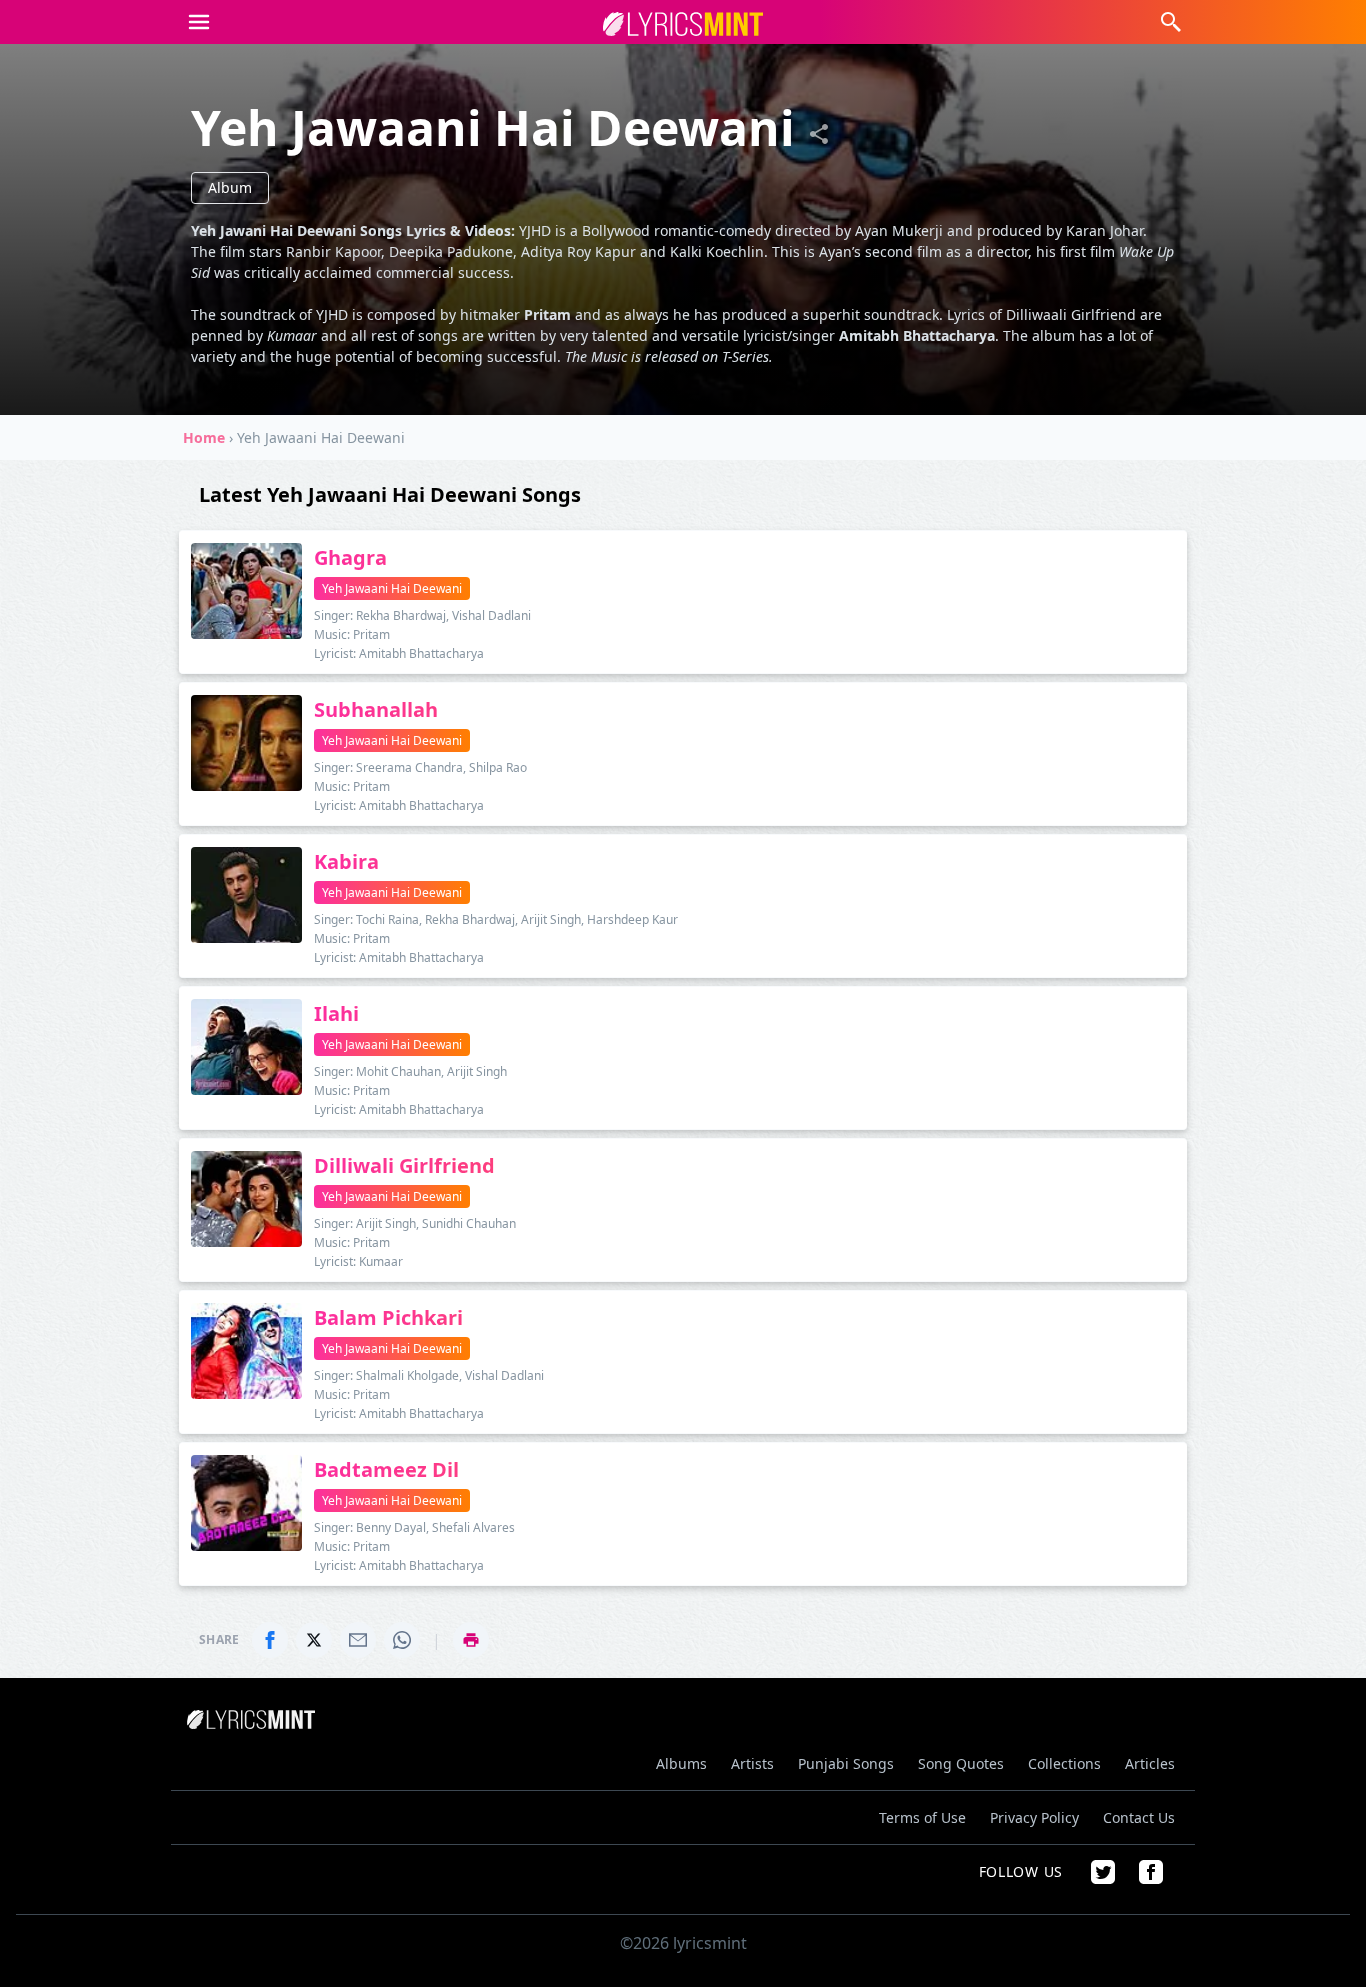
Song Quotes (961, 1763)
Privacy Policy (1034, 1817)
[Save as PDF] (471, 1640)
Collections (1064, 1763)
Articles (1150, 1763)
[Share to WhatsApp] (402, 1640)
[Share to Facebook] (270, 1640)
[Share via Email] (358, 1640)
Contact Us (1139, 1817)
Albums (681, 1763)
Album (230, 187)
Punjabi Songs (846, 1763)
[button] (199, 22)
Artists (752, 1763)
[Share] (819, 134)
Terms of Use (922, 1817)
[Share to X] (314, 1640)
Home (204, 437)
